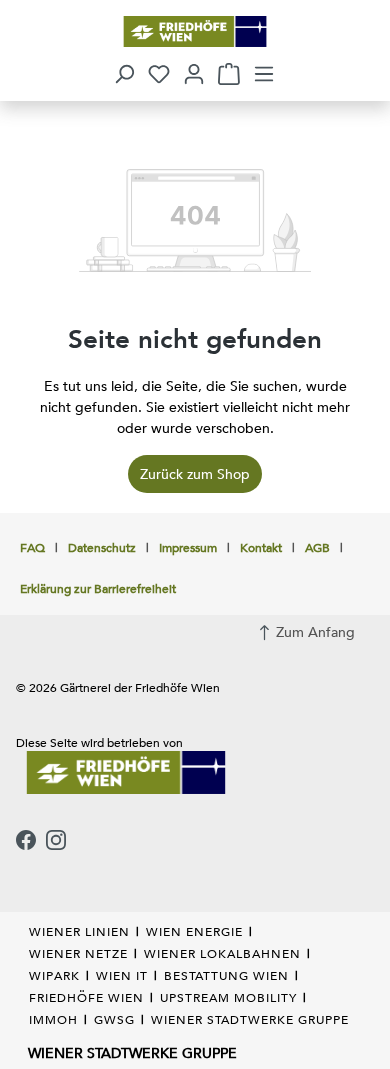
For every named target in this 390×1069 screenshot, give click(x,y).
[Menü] (264, 74)
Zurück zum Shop (195, 474)
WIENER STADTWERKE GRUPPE (250, 1019)
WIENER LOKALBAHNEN (222, 953)
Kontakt (261, 547)
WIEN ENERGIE (194, 931)
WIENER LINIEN (79, 931)
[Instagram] (56, 842)
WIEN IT (122, 975)
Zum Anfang (313, 632)
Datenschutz (102, 547)
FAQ (32, 547)
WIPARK (54, 975)
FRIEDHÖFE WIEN (86, 997)
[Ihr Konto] (194, 74)
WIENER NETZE (78, 953)
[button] (124, 74)
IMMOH (53, 1019)
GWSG (114, 1019)
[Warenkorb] (229, 74)
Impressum (188, 547)
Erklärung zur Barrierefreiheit (98, 588)
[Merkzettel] (159, 74)
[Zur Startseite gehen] (195, 31)
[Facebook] (26, 842)
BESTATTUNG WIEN (226, 975)
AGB (317, 547)
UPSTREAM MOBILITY (228, 997)
